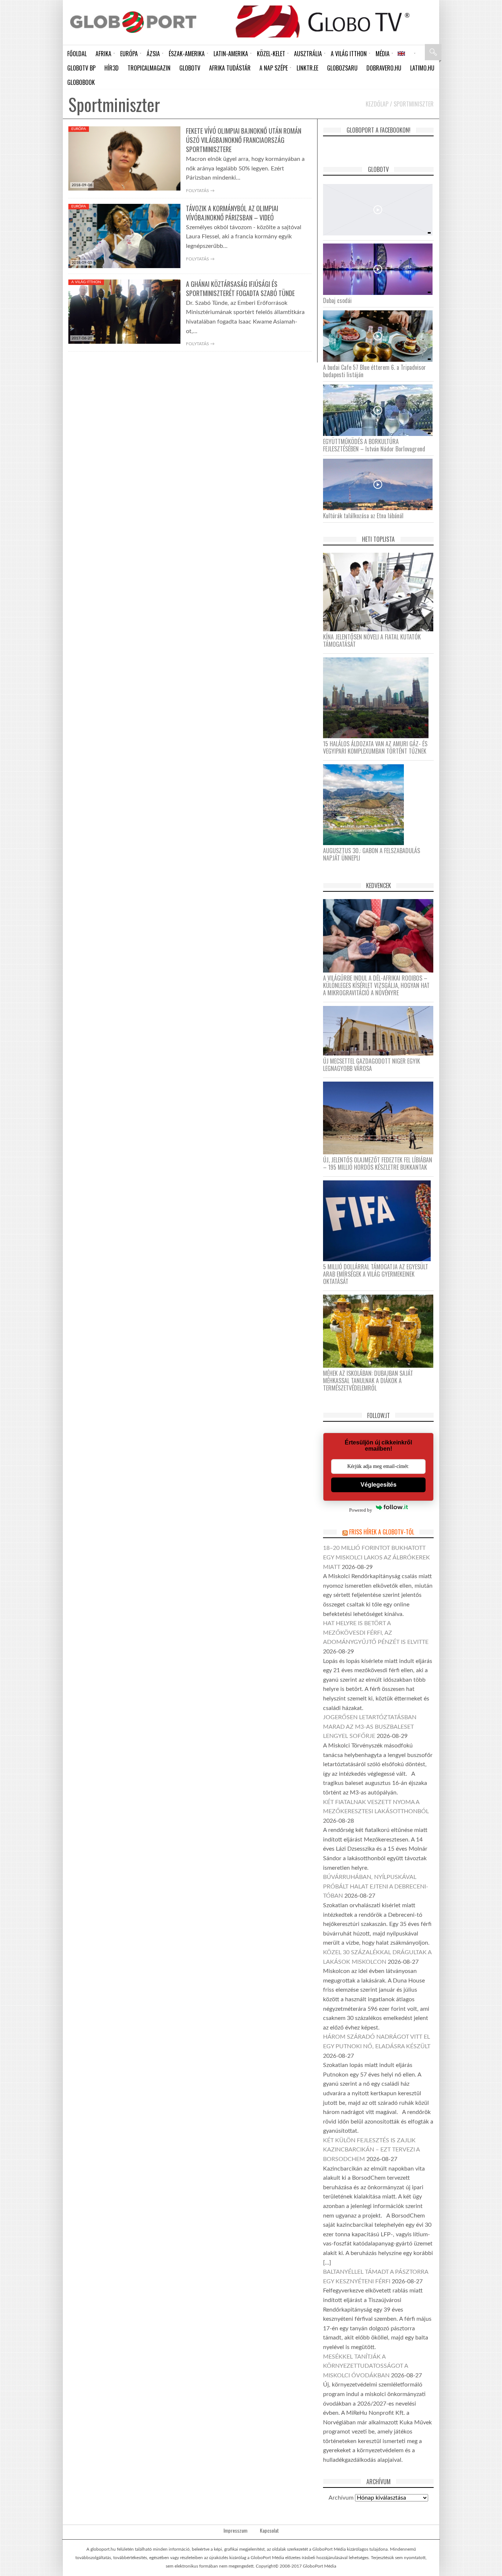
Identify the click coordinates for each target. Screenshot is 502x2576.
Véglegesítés (379, 1485)
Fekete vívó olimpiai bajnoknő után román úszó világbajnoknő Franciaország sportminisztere (244, 140)
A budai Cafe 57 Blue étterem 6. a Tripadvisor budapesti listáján (374, 371)
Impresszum (235, 2530)
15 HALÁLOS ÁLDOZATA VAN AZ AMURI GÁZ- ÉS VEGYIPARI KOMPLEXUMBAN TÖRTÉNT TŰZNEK (375, 747)
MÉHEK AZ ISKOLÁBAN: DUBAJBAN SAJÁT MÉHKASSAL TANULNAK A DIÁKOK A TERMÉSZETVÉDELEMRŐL (368, 1381)
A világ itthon (86, 282)
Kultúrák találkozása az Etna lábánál (363, 516)
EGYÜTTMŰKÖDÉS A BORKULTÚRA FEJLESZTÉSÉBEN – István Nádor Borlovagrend (374, 445)
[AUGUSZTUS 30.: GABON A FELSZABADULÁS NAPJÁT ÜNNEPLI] (366, 804)
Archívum (341, 2498)
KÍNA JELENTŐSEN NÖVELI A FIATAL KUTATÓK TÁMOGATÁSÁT (372, 641)
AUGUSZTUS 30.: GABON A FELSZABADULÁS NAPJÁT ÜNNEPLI (372, 854)
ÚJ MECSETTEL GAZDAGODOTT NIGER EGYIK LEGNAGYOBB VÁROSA (372, 1065)
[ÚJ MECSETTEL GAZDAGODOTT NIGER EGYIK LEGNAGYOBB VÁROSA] (381, 1031)
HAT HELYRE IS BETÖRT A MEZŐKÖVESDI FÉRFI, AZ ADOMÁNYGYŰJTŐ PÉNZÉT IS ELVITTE (376, 1633)
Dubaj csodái (337, 300)
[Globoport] (133, 22)
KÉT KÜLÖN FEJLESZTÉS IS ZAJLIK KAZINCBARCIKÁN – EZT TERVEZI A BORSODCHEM (371, 2150)
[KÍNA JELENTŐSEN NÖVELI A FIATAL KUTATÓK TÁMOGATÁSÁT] (381, 592)
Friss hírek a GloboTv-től (382, 1532)
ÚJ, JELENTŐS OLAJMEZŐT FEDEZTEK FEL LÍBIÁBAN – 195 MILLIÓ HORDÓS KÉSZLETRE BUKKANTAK (378, 1163)
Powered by (361, 1510)
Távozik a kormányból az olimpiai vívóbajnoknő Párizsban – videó (232, 213)
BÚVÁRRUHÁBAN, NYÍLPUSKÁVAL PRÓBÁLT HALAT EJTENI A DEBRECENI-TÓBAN (376, 1886)
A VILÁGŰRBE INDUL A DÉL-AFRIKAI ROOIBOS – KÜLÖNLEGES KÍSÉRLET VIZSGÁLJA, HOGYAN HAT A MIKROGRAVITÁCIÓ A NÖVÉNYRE (376, 985)
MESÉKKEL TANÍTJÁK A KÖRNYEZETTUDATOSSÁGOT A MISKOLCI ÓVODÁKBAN (365, 2366)
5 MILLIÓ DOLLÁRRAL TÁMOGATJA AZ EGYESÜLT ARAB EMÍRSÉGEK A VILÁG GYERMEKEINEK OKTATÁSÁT (376, 1274)
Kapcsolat (269, 2530)
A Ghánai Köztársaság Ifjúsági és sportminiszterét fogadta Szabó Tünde (240, 288)
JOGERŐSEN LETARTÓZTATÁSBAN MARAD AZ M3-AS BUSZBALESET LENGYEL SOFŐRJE (370, 1727)
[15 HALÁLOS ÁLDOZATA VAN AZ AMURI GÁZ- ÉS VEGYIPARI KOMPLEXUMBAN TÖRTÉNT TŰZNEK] (379, 697)
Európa (79, 129)
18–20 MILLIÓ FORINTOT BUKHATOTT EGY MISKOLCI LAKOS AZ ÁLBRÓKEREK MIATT (376, 1557)
